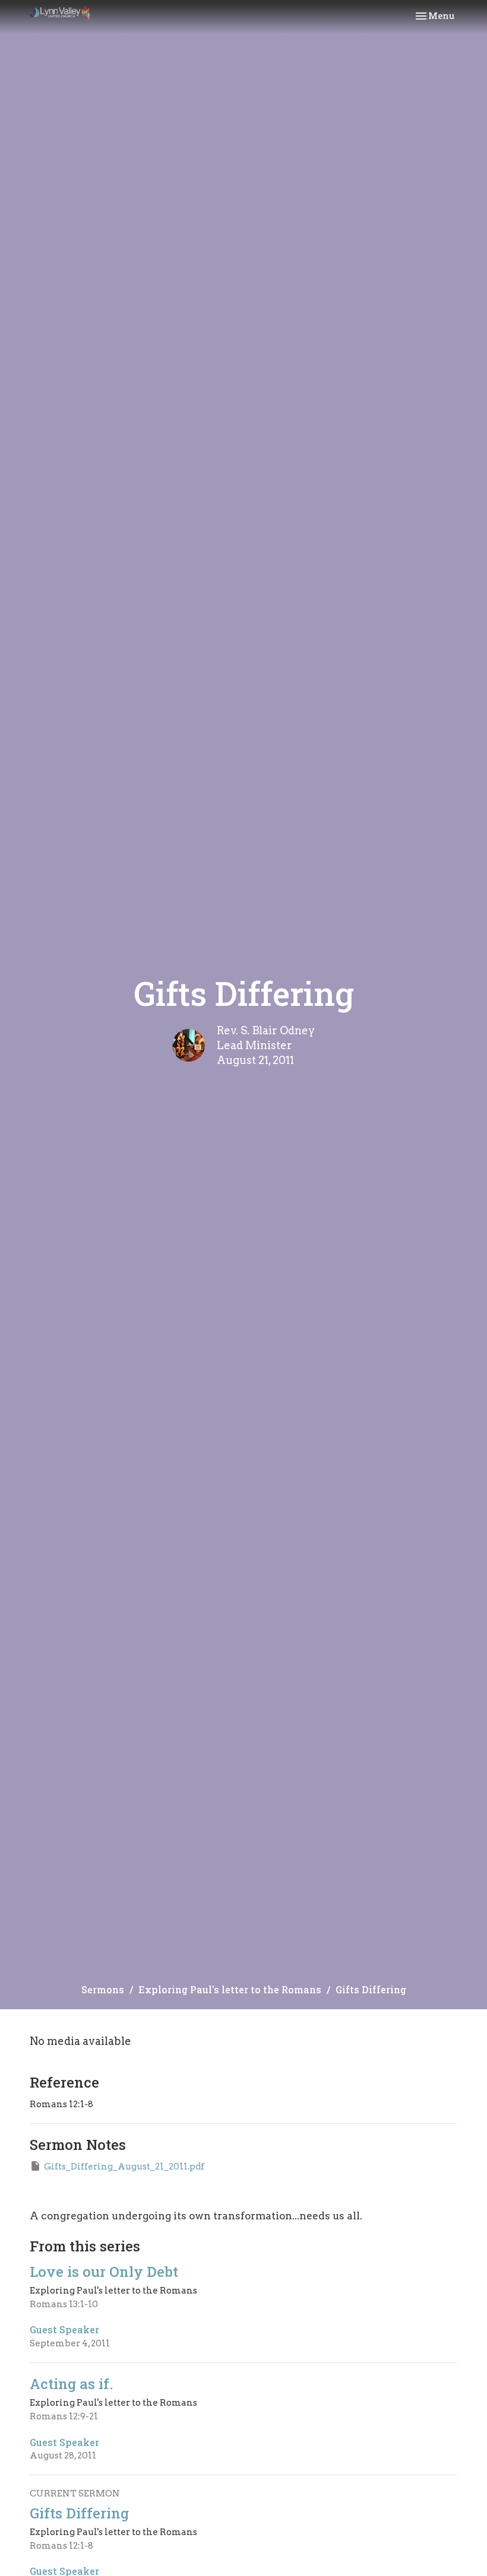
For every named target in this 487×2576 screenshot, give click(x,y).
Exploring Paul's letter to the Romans (230, 1989)
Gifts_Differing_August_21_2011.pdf (124, 2167)
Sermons (103, 1989)
